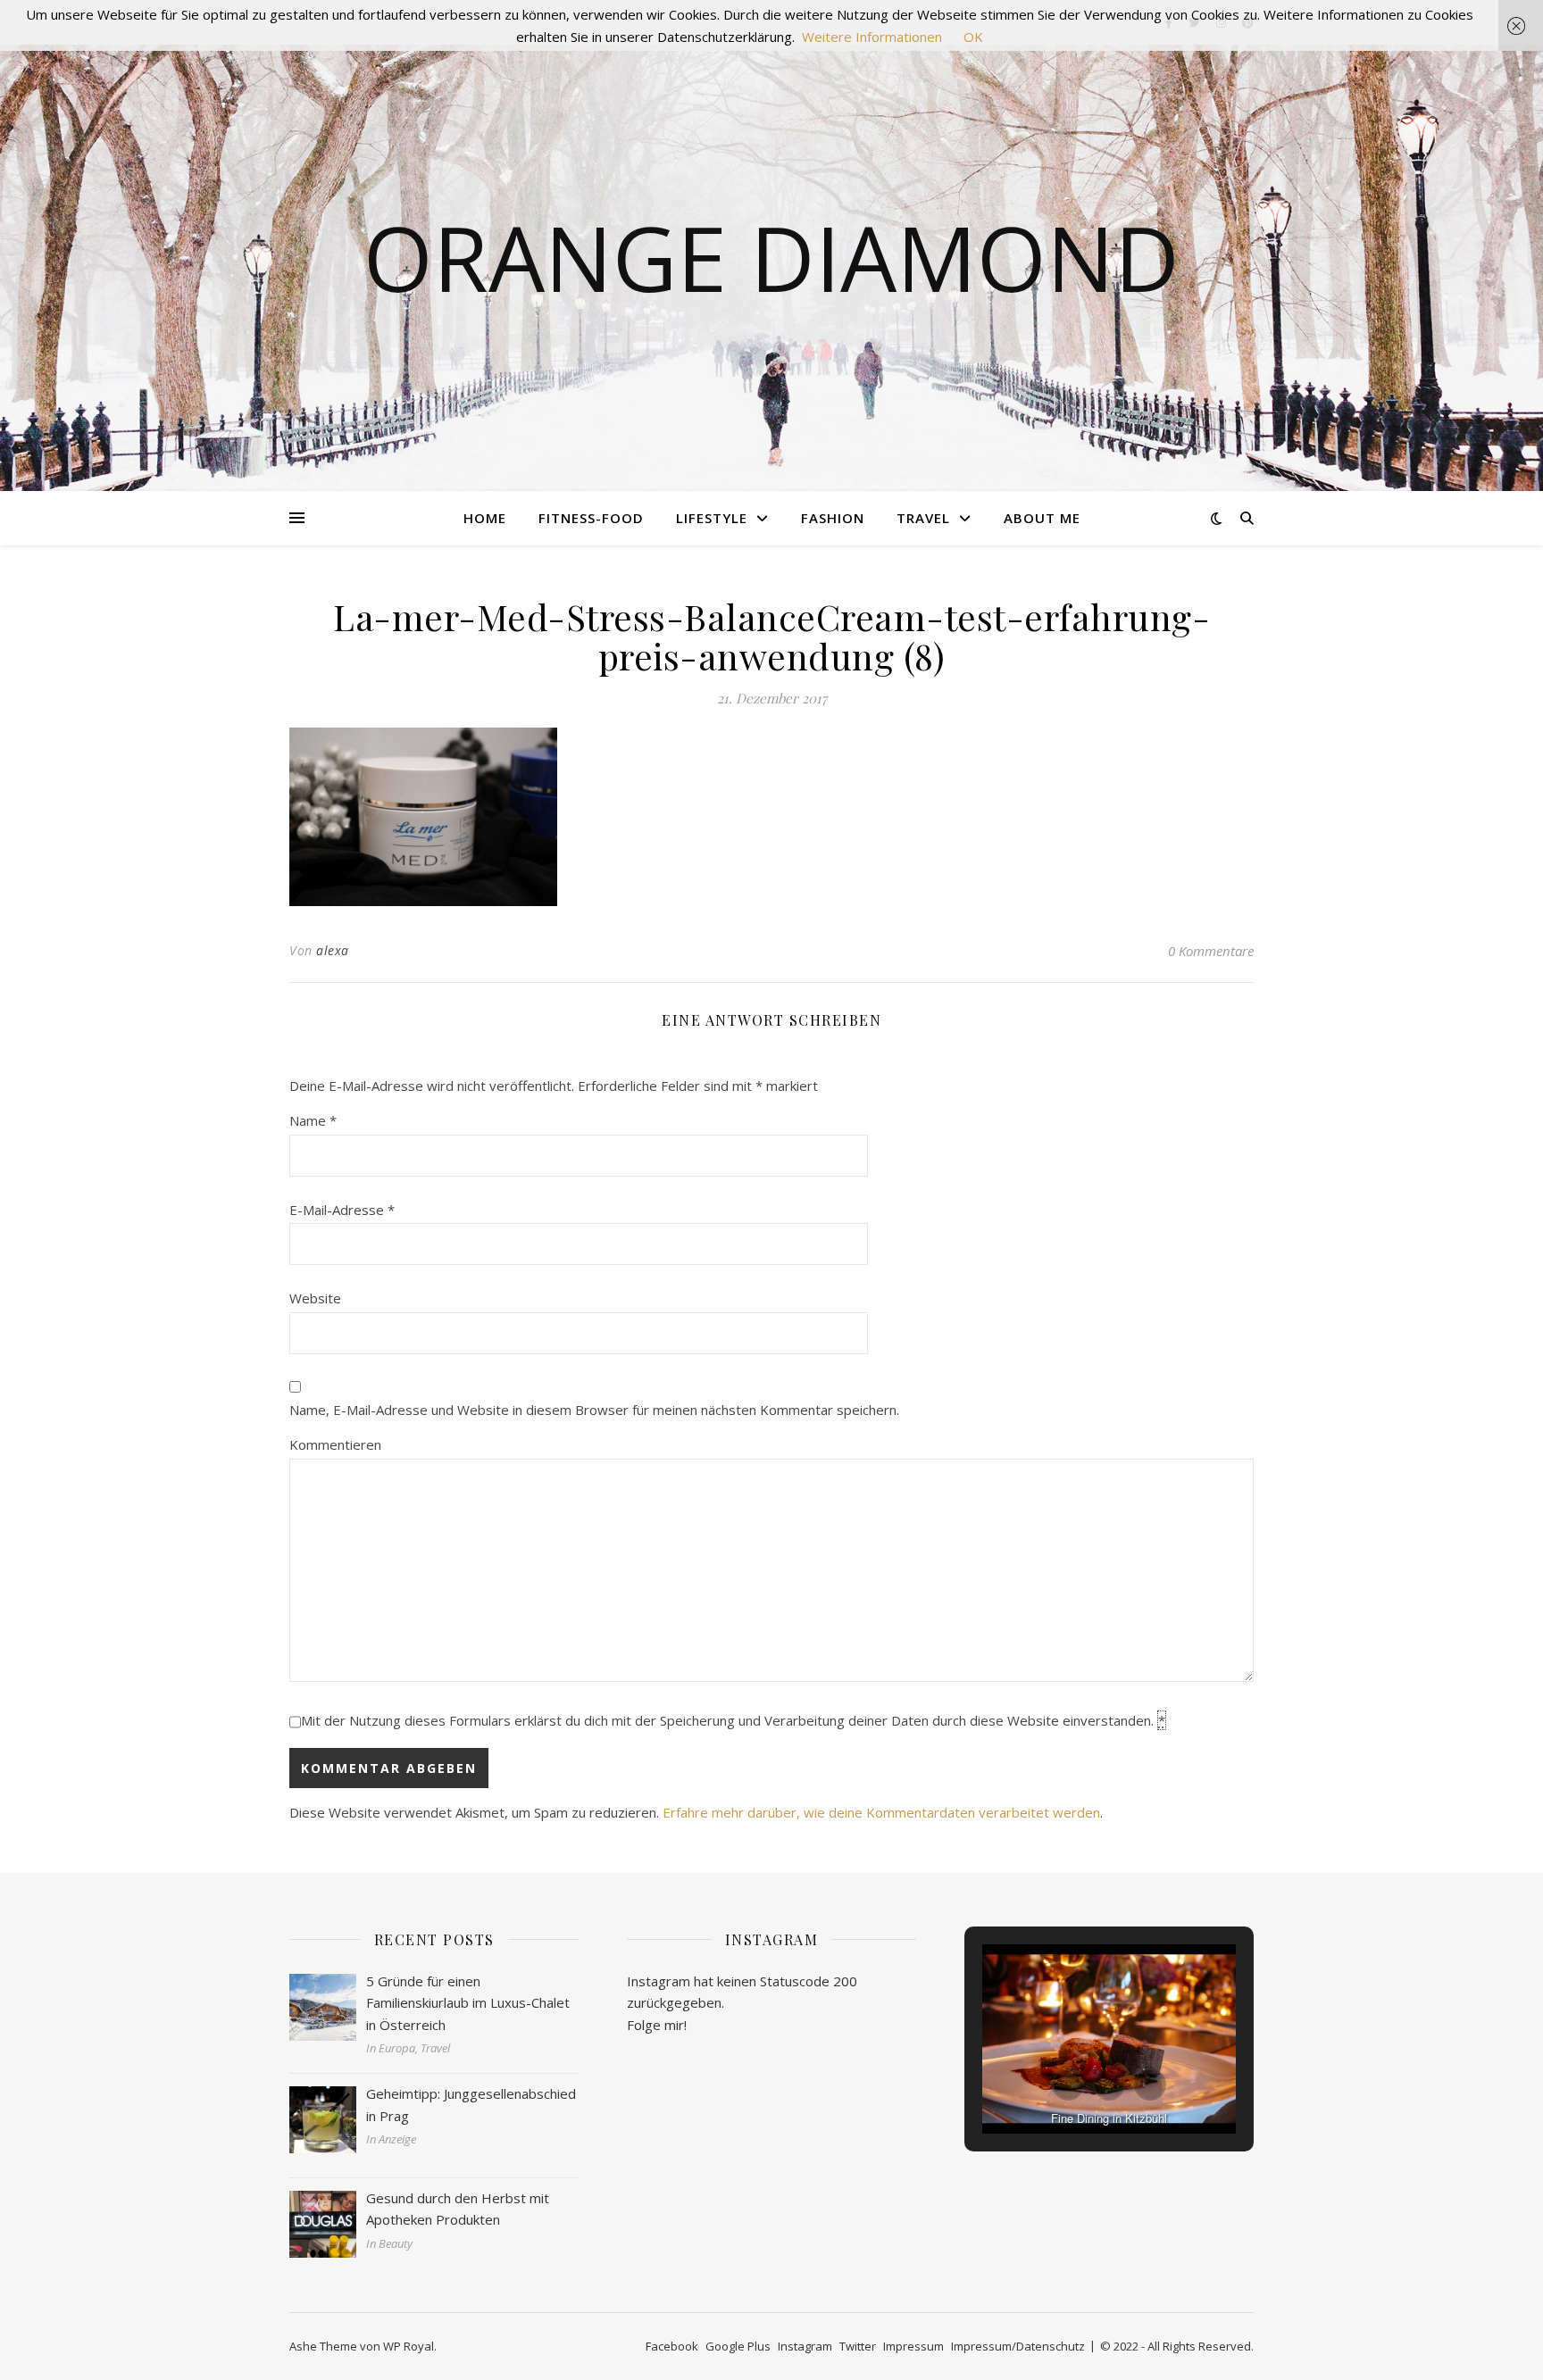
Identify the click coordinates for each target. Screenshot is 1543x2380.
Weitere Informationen (872, 37)
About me (1042, 518)
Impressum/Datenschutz (1018, 2346)
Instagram (805, 2346)
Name (313, 1120)
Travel (923, 518)
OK (973, 37)
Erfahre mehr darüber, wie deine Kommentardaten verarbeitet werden (881, 1812)
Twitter (858, 2346)
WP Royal (409, 2346)
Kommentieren (335, 1444)
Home (485, 518)
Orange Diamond (771, 257)
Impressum (913, 2346)
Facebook (672, 2346)
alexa (333, 950)
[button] (1068, 2085)
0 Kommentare (1211, 951)
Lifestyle (712, 518)
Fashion (833, 518)
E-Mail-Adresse (342, 1210)
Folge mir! (657, 2025)
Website (315, 1298)
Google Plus (738, 2346)
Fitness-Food (591, 518)
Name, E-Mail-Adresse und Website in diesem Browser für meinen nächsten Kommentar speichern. (594, 1410)
